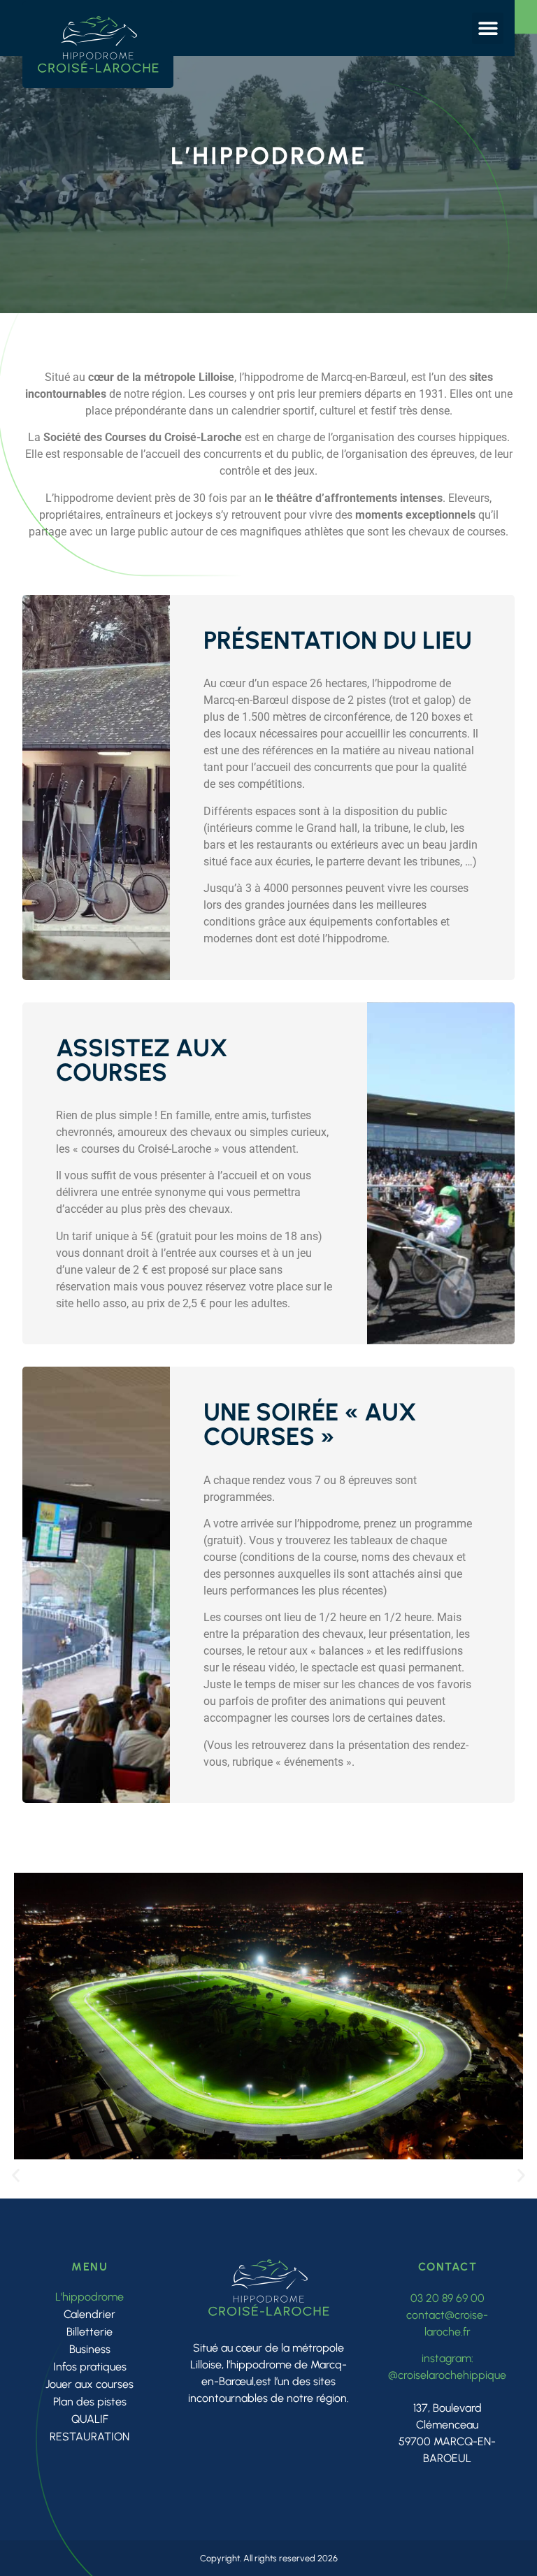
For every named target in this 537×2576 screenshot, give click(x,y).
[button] (488, 28)
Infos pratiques (90, 2367)
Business (90, 2349)
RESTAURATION (89, 2437)
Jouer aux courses (89, 2384)
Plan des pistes (90, 2402)
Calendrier (89, 2314)
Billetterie (89, 2332)
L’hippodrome (89, 2297)
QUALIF (90, 2419)
